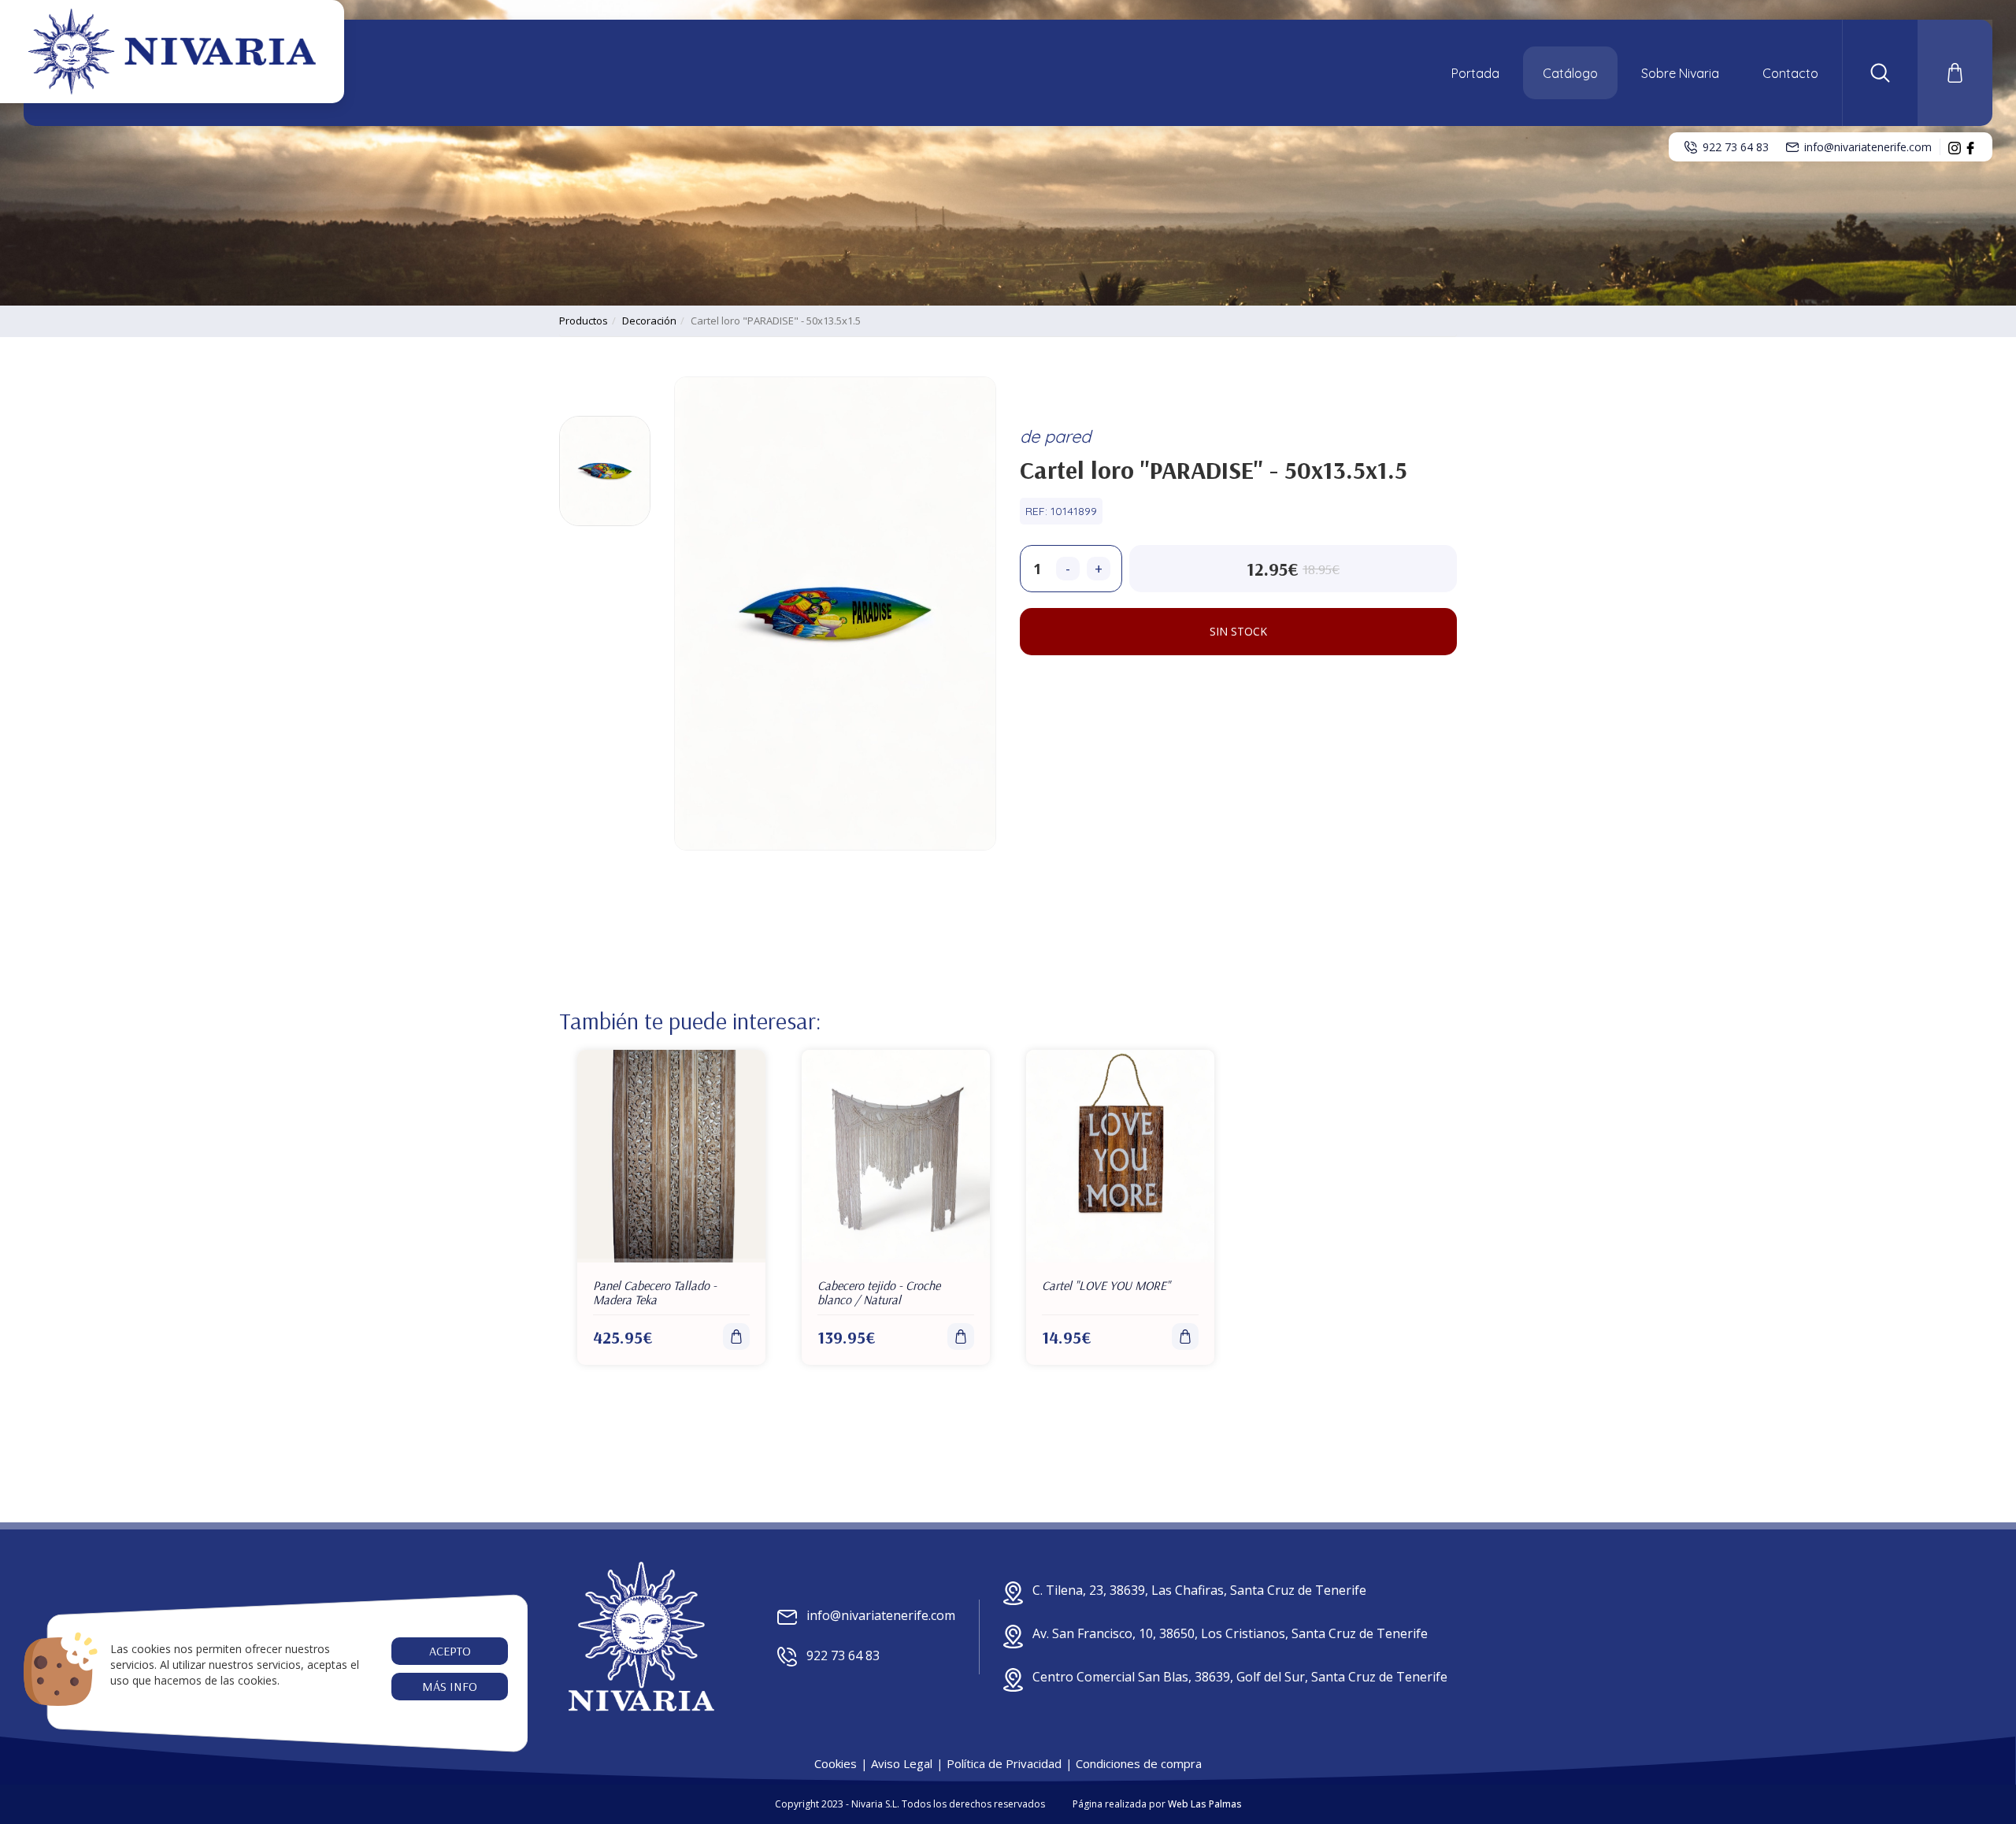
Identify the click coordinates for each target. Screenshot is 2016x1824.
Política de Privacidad (1004, 1763)
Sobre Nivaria (1680, 73)
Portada (1475, 73)
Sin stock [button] (1238, 631)
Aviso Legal (902, 1763)
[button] (1880, 73)
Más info (450, 1686)
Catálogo (1570, 73)
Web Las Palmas (1205, 1804)
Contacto (1790, 73)
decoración (649, 321)
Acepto (449, 1651)
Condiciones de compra (1139, 1763)
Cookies (836, 1763)
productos (584, 321)
